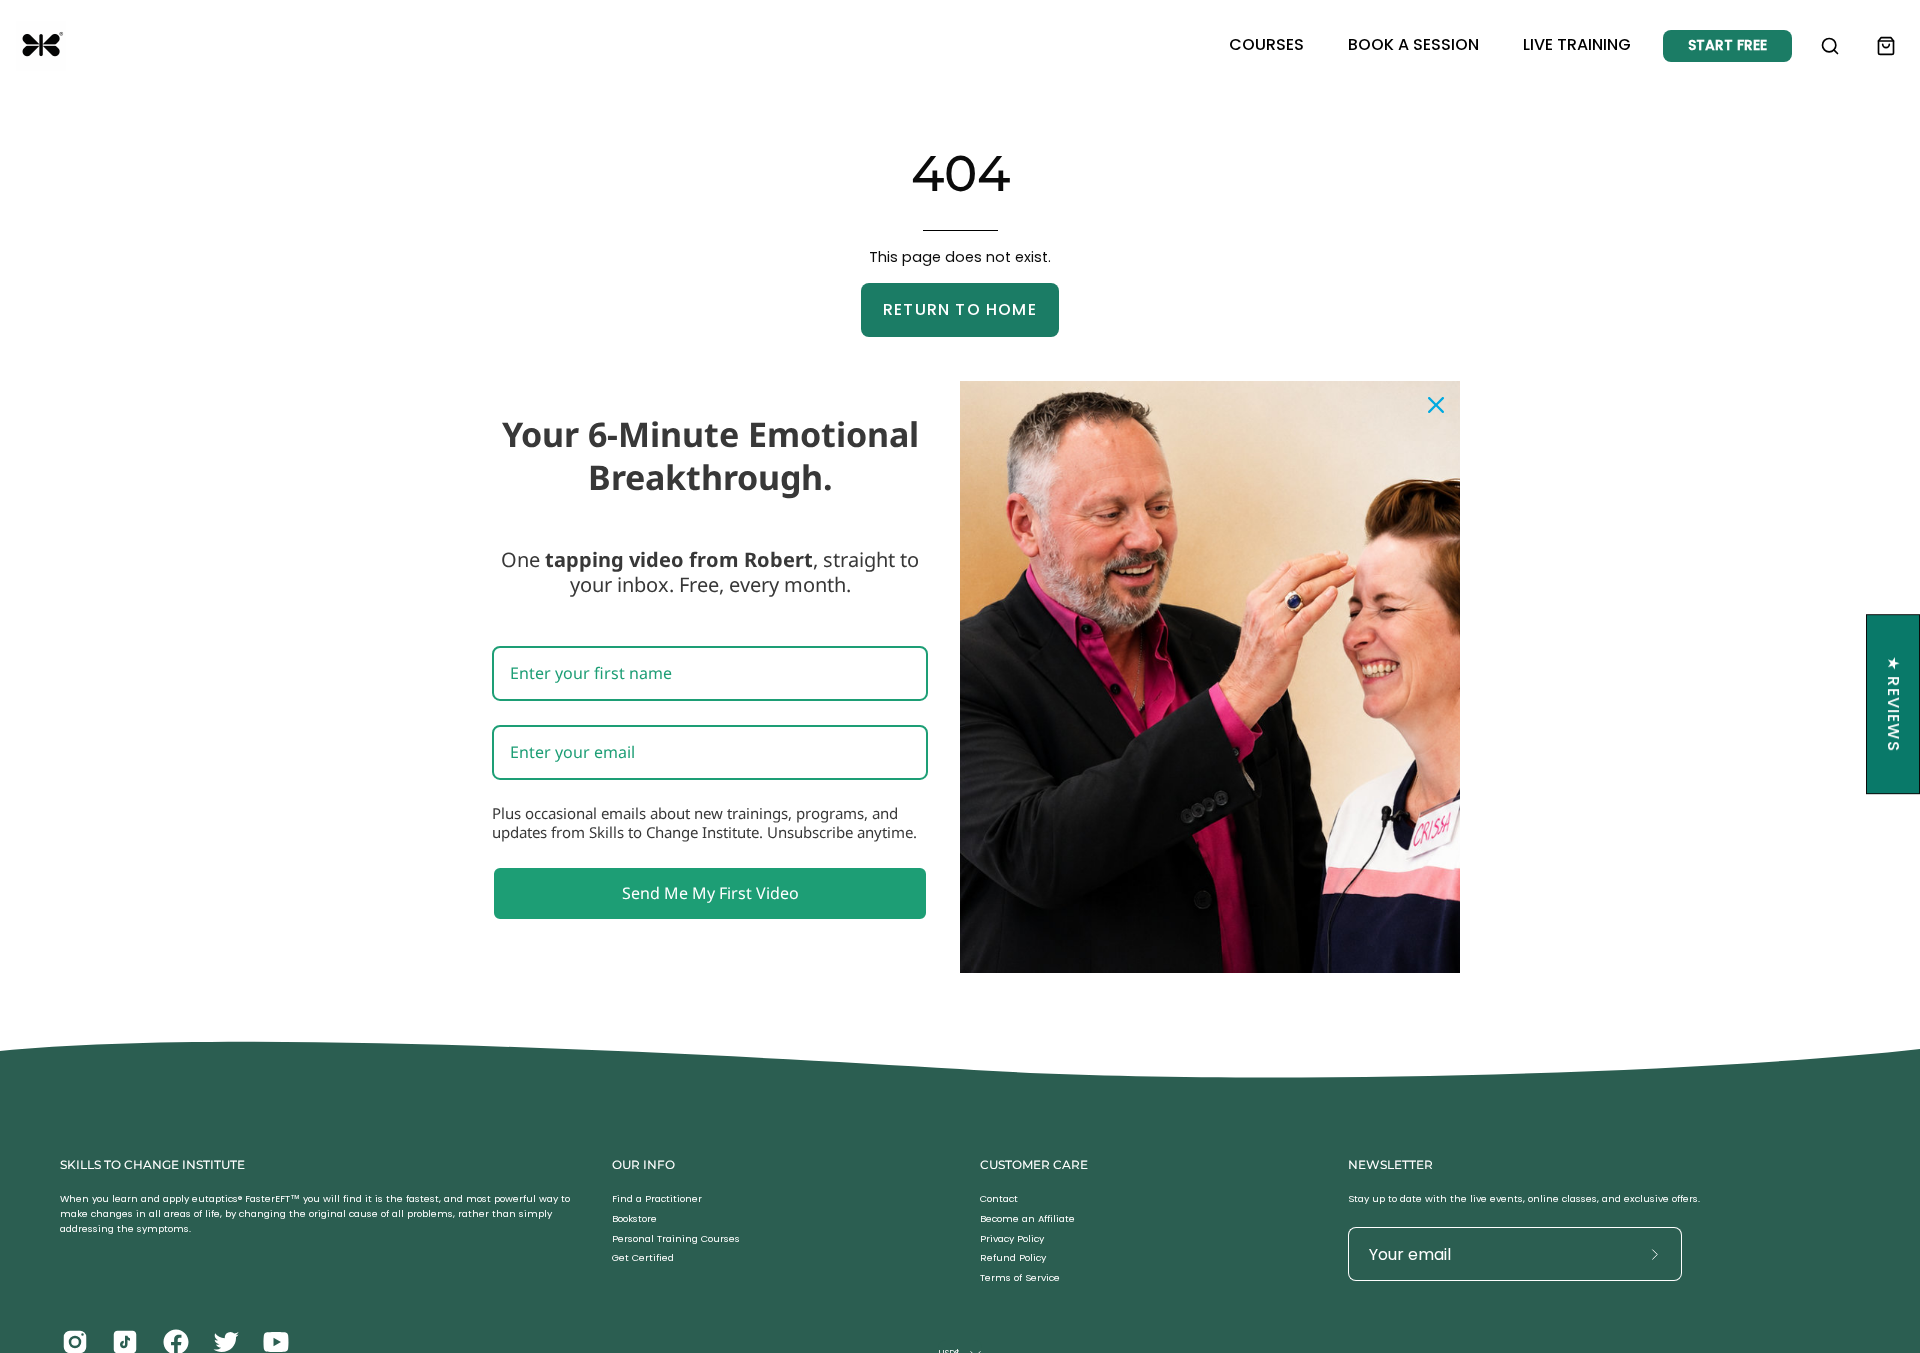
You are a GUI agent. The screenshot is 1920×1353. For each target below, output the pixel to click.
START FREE (1727, 45)
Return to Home (960, 309)
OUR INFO (643, 1164)
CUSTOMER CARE (1034, 1164)
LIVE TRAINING (1577, 44)
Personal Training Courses (676, 1238)
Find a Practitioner (657, 1198)
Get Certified (643, 1258)
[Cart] (1886, 46)
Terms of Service (1020, 1278)
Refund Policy (1013, 1258)
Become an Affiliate (1027, 1218)
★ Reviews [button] (1893, 704)
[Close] (1436, 404)
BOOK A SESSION (1413, 44)
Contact (999, 1198)
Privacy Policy (1012, 1238)
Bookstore (634, 1218)
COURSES (1266, 44)
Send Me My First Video (710, 892)
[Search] (1830, 46)
